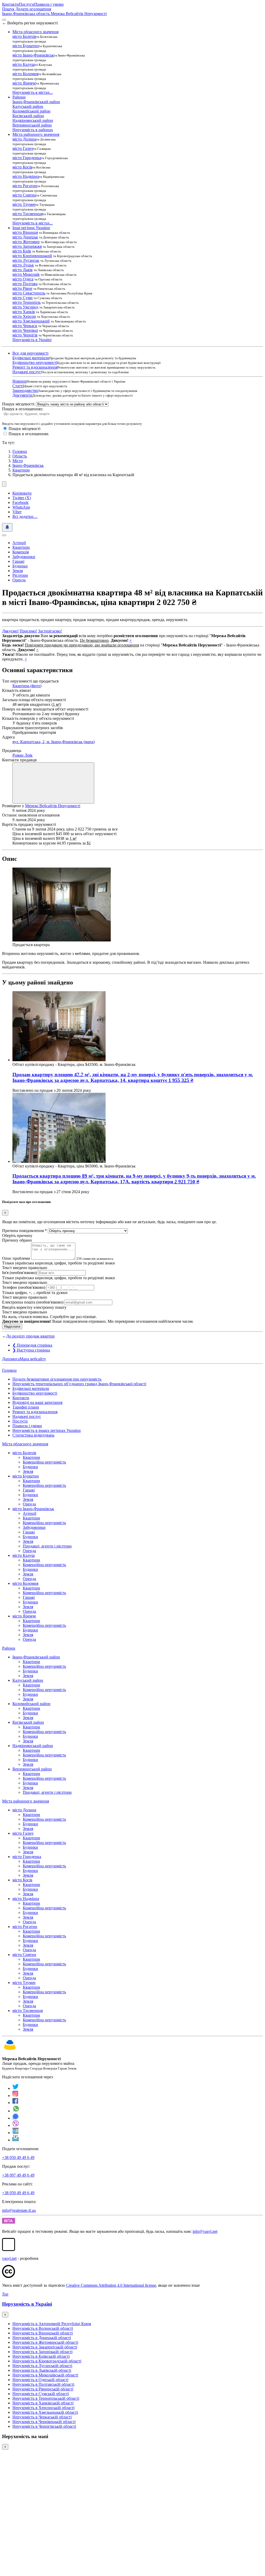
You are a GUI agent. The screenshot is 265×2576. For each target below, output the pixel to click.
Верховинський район (32, 125)
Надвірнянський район (33, 120)
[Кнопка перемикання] (4, 20)
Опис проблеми (16, 1258)
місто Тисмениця (28, 214)
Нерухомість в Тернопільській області (46, 2398)
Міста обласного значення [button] (35, 32)
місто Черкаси (25, 326)
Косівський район (28, 116)
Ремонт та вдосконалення (35, 367)
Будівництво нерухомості (35, 363)
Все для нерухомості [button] (30, 353)
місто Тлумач (24, 204)
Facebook (20, 502)
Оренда (19, 580)
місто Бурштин (26, 46)
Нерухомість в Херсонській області (43, 2408)
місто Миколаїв (26, 274)
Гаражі (18, 561)
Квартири (21, 470)
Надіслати (12, 1326)
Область (20, 456)
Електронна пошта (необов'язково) (33, 1302)
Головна (9, 1370)
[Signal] (16, 2118)
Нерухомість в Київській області (41, 2356)
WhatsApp (21, 507)
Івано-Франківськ (28, 465)
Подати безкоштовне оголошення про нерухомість (57, 1379)
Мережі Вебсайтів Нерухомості (53, 806)
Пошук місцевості (24, 429)
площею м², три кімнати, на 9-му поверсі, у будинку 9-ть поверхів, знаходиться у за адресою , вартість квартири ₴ (134, 1179)
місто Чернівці (25, 330)
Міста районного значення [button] (36, 134)
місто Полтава (25, 284)
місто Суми (23, 298)
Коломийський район (31, 111)
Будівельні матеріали (31, 358)
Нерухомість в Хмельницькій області (45, 2412)
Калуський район (28, 106)
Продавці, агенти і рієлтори (47, 1546)
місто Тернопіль (27, 302)
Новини (20, 381)
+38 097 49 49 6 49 (18, 2175)
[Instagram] (16, 2096)
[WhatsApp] (16, 2111)
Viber (17, 512)
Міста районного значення (25, 1801)
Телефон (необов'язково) (24, 1287)
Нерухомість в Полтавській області (43, 2384)
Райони (9, 1648)
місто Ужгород (25, 307)
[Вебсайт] (16, 2133)
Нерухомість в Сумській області (41, 2394)
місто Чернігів (25, 335)
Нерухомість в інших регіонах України (47, 1430)
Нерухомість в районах (33, 130)
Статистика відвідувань (33, 1435)
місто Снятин (24, 195)
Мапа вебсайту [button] (33, 1359)
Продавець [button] (12, 751)
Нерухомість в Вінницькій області (43, 2333)
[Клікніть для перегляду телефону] (53, 783)
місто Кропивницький (32, 256)
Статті (18, 386)
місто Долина (24, 139)
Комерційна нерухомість (44, 1462)
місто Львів (23, 270)
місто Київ (22, 251)
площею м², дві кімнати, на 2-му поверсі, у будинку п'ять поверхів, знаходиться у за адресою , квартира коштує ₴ (133, 1077)
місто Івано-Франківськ (33, 55)
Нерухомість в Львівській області (42, 2370)
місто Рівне (22, 288)
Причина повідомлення (24, 1231)
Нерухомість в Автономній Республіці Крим (52, 2324)
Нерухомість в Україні (32, 340)
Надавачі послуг (27, 372)
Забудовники (24, 557)
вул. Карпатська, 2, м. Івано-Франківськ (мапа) (54, 742)
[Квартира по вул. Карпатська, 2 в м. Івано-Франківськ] (62, 940)
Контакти (10, 4)
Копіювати (22, 493)
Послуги (27, 4)
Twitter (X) (22, 498)
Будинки (20, 566)
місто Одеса (23, 279)
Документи (22, 395)
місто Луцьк (23, 265)
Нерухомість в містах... (33, 92)
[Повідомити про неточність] (7, 527)
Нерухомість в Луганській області (42, 2366)
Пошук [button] (8, 9)
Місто (18, 461)
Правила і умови (49, 4)
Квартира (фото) (27, 686)
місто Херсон (24, 316)
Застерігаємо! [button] (50, 631)
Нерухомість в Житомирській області (45, 2342)
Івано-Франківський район (36, 102)
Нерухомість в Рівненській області (43, 2389)
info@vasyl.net (205, 2231)
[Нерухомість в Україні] (10, 2050)
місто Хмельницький (31, 321)
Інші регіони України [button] (31, 228)
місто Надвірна (26, 176)
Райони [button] (19, 97)
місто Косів (22, 167)
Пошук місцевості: (19, 404)
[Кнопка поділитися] (4, 484)
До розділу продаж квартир (30, 1336)
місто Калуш (24, 64)
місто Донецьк (25, 237)
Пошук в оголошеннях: (23, 409)
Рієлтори (20, 575)
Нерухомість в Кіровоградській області (47, 2361)
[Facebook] (15, 2103)
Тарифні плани (26, 1407)
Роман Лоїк (23, 755)
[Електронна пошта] (16, 2140)
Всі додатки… (25, 516)
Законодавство (25, 390)
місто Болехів (24, 36)
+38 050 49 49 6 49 (18, 2158)
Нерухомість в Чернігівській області (44, 2426)
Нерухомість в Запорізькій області (42, 2352)
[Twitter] (16, 2088)
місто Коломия (25, 74)
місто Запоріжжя (27, 246)
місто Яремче (24, 83)
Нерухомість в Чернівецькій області (44, 2422)
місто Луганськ (26, 260)
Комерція (21, 552)
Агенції (19, 543)
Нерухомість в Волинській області (43, 2328)
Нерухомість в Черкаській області (42, 2417)
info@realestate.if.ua (19, 2210)
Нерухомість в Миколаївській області (45, 2375)
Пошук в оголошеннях (29, 434)
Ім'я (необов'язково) (19, 1273)
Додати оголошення (33, 9)
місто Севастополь (29, 293)
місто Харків (24, 312)
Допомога (11, 1359)
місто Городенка (27, 158)
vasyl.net (9, 2258)
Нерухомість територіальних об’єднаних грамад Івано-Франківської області (79, 1384)
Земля (18, 571)
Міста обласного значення (25, 1444)
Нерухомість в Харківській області (43, 2403)
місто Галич (23, 148)
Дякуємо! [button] (10, 631)
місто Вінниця (25, 232)
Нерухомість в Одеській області (40, 2380)
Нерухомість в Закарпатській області (45, 2347)
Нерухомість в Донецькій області (42, 2338)
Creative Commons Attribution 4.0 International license (111, 2285)
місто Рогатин (25, 186)
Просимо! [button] (28, 631)
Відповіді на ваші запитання (37, 1402)
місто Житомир (26, 242)
